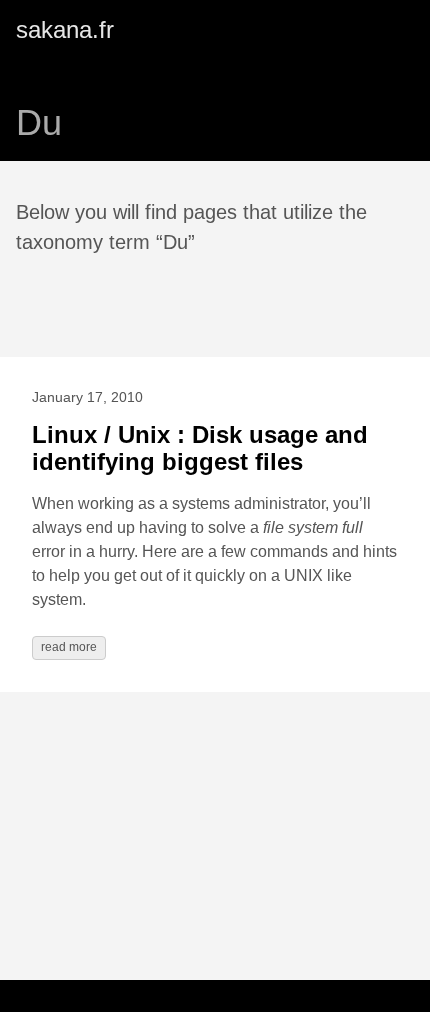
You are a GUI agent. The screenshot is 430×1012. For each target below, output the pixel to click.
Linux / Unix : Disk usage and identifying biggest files (200, 448)
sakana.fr (65, 29)
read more (69, 647)
